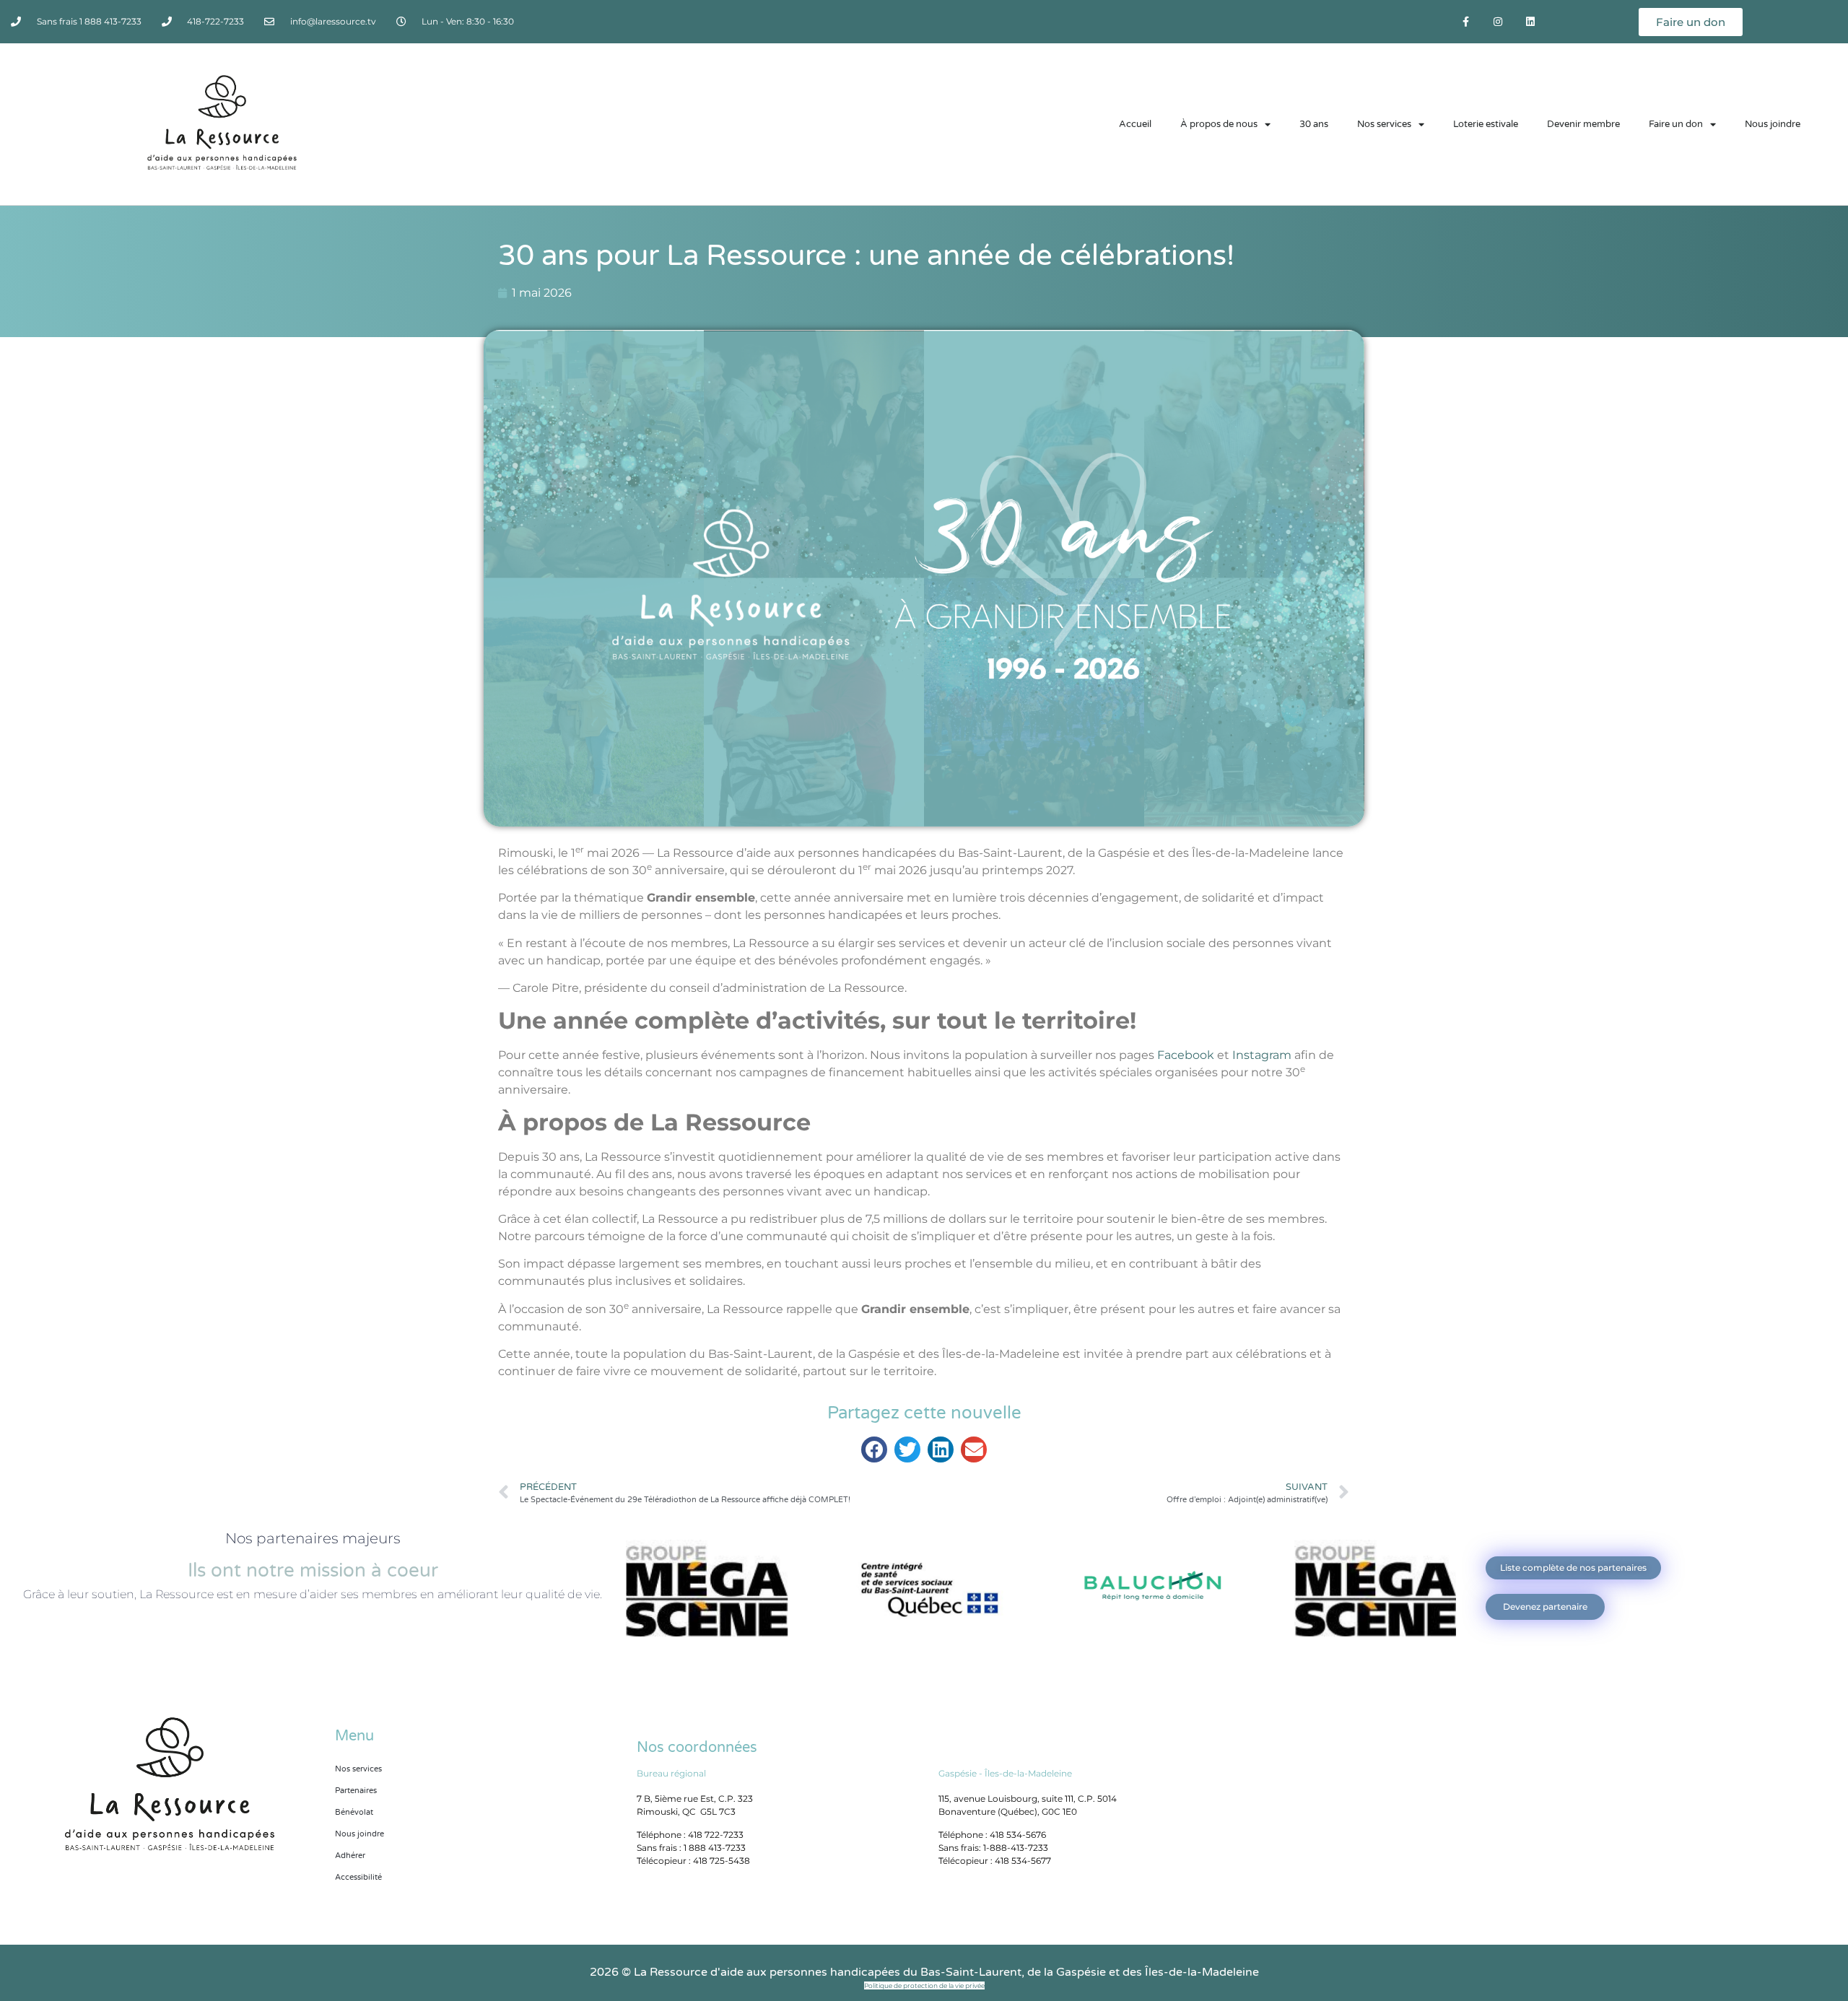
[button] (874, 1449)
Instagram (1262, 1055)
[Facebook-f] (1466, 22)
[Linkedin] (1530, 22)
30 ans (1314, 124)
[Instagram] (1498, 22)
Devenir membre (1583, 124)
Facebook (1186, 1055)
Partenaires (356, 1791)
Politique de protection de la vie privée (924, 1985)
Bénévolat (354, 1812)
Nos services (1384, 124)
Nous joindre (1773, 124)
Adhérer (350, 1856)
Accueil (1135, 124)
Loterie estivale (1486, 124)
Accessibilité (358, 1877)
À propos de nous (1219, 124)
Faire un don (1676, 124)
